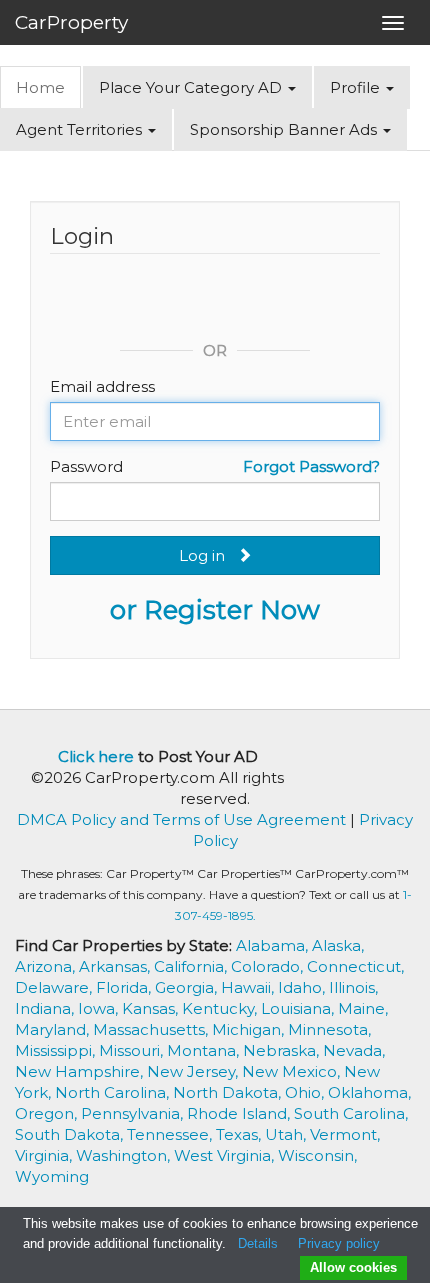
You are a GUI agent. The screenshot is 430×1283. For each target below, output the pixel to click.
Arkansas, (116, 966)
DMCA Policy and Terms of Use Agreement (181, 819)
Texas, (240, 1134)
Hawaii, (249, 987)
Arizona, (47, 966)
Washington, (125, 1155)
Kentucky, (221, 1008)
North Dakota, (229, 1092)
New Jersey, (194, 1071)
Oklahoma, (369, 1092)
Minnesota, (329, 1029)
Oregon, (48, 1113)
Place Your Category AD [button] (192, 87)
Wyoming (52, 1176)
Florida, (125, 987)
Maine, (363, 1008)
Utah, (287, 1134)
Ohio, (306, 1092)
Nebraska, (283, 1050)
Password (86, 466)
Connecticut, (355, 966)
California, (192, 966)
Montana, (205, 1050)
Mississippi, (57, 1050)
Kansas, (152, 1008)
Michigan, (250, 1029)
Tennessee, (171, 1134)
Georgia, (188, 987)
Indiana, (46, 1008)
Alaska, (338, 945)
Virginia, (45, 1155)
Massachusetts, (152, 1029)
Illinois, (353, 987)
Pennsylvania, (134, 1113)
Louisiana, (299, 1008)
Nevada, (354, 1050)
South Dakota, (71, 1134)
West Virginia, (226, 1155)
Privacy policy (339, 1243)
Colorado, (269, 966)
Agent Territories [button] (81, 129)
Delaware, (55, 987)
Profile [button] (357, 87)
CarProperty (71, 22)
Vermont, (345, 1134)
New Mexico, (293, 1071)
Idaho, (303, 987)
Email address (102, 386)
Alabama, (274, 945)
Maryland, (54, 1029)
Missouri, (133, 1050)
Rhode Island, (240, 1113)
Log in (208, 555)
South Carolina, (351, 1113)
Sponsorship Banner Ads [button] (285, 129)
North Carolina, (114, 1092)
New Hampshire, (81, 1071)
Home (40, 87)
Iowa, (100, 1008)
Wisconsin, (317, 1155)
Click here (96, 756)
